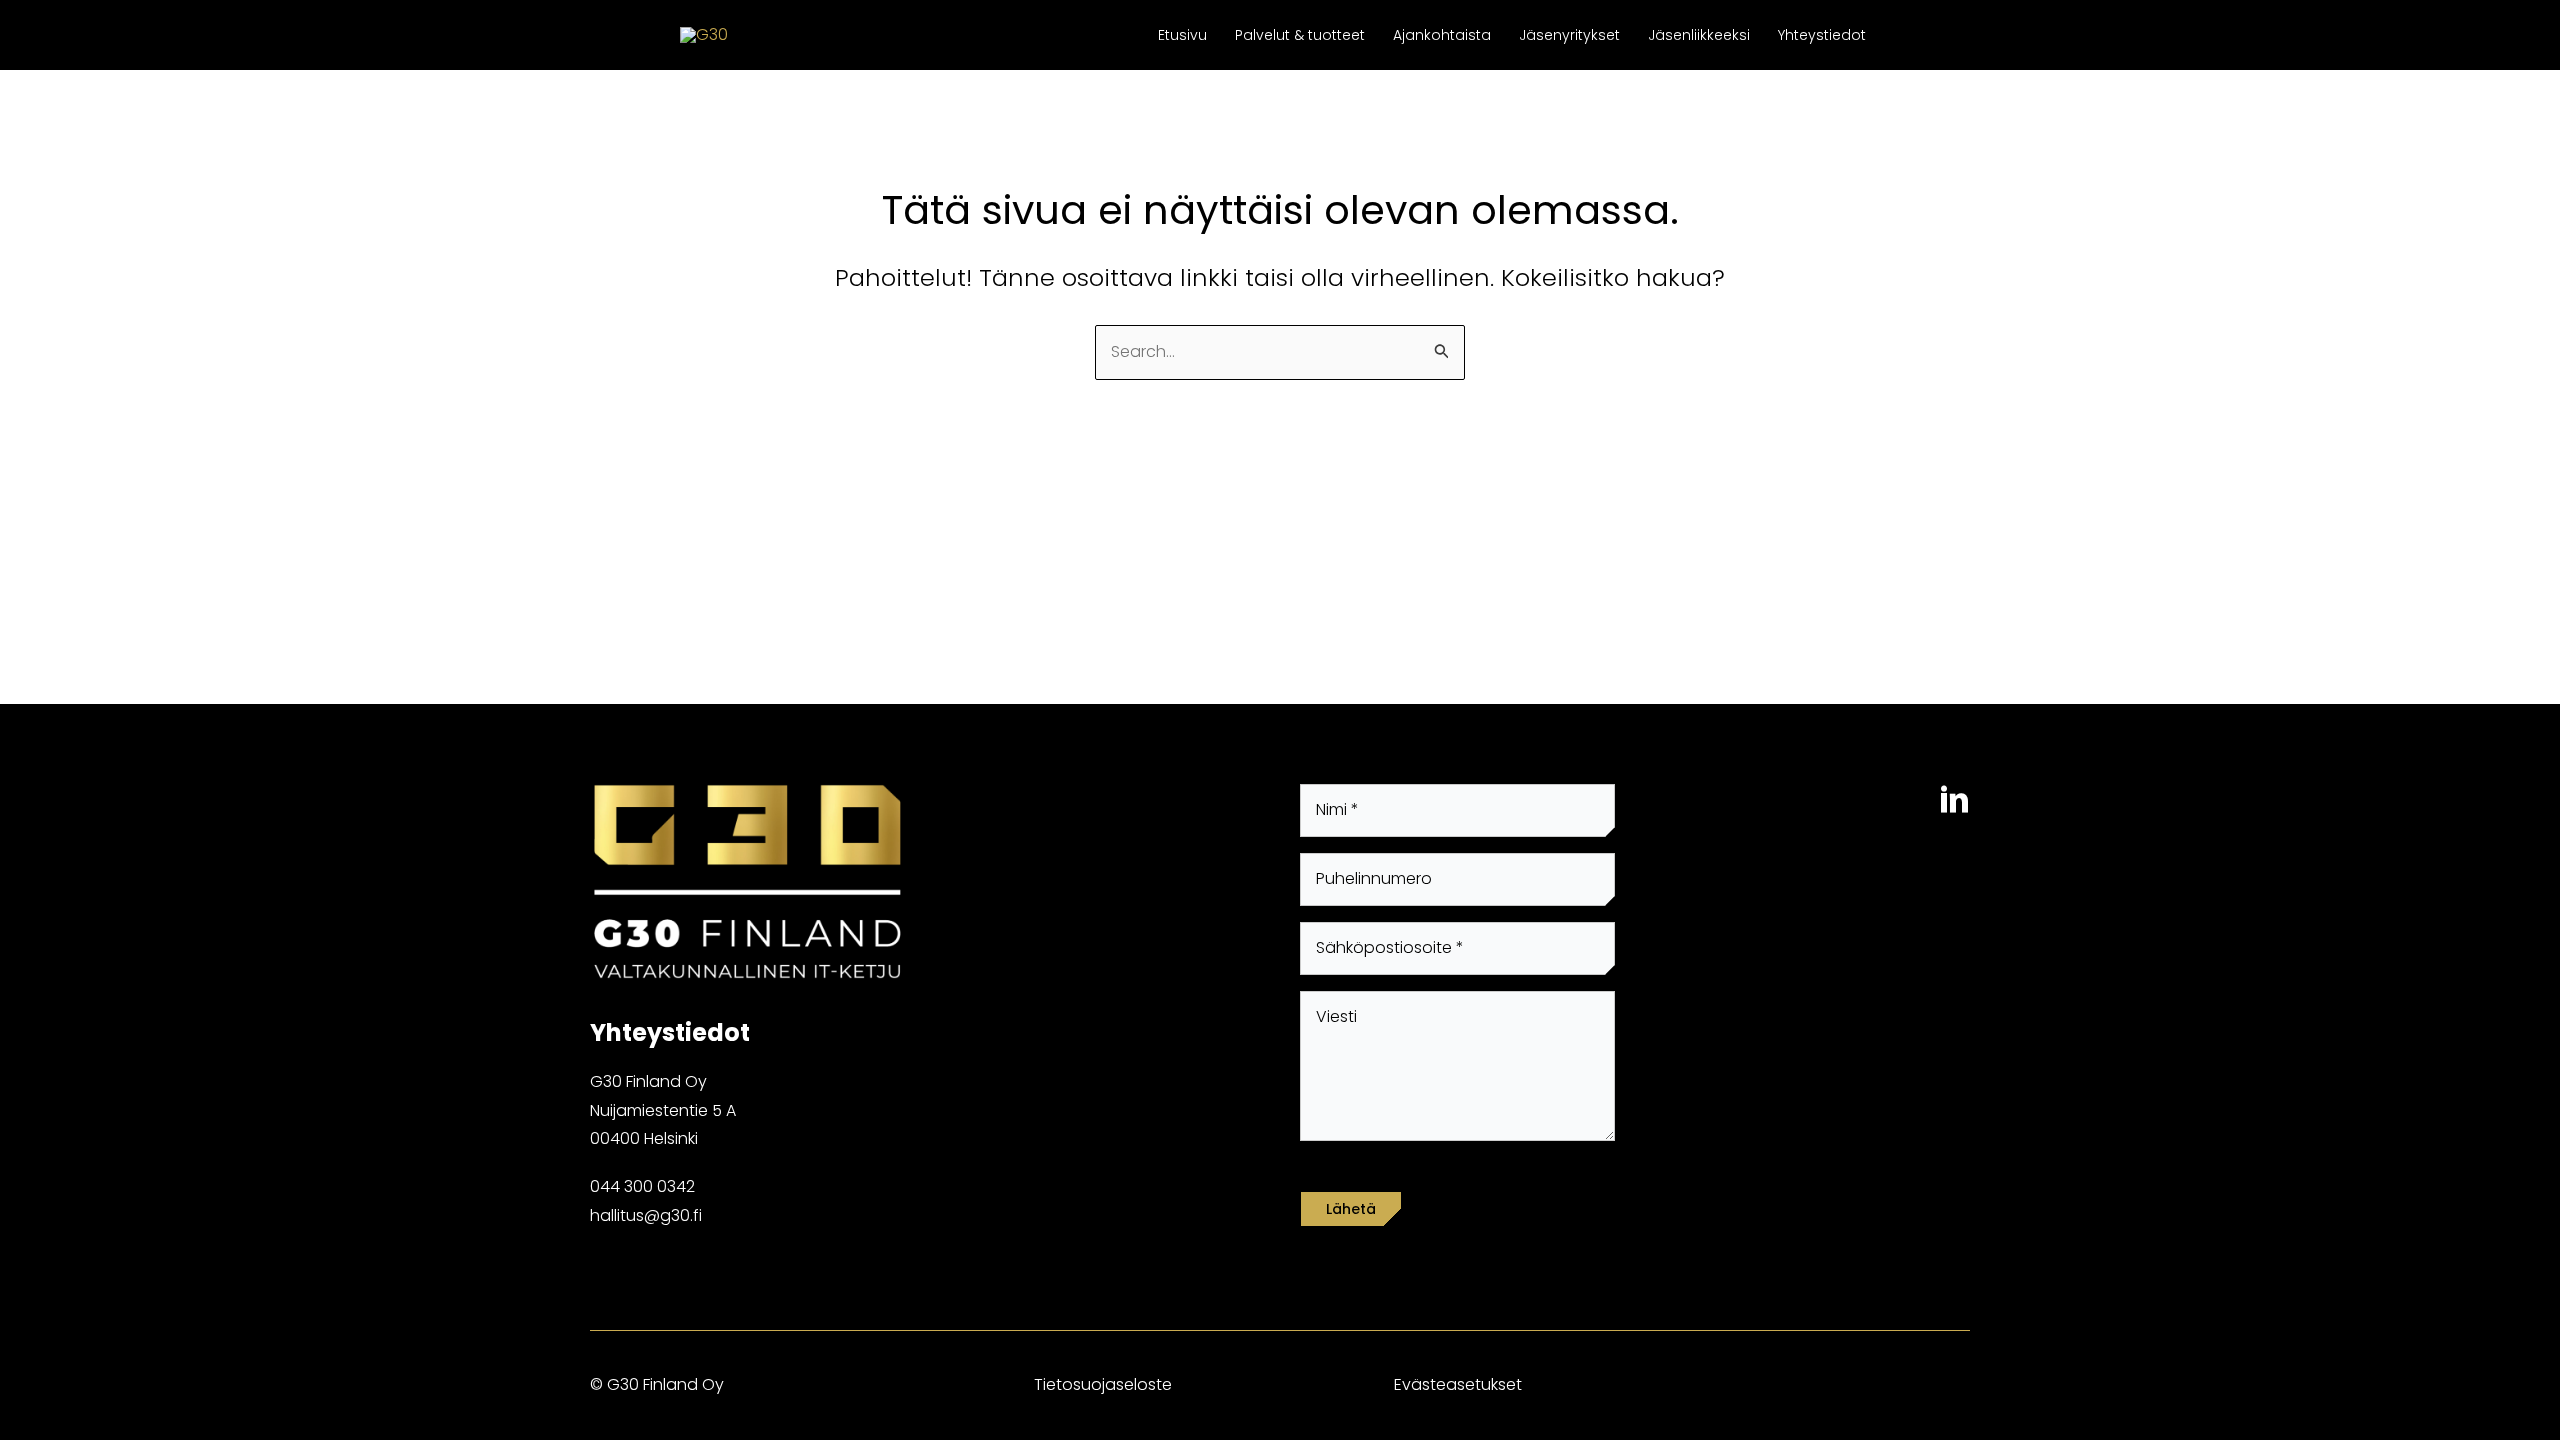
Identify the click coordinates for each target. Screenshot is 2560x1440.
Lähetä (1351, 1209)
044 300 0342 (642, 1186)
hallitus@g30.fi (646, 1215)
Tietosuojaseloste (1103, 1384)
